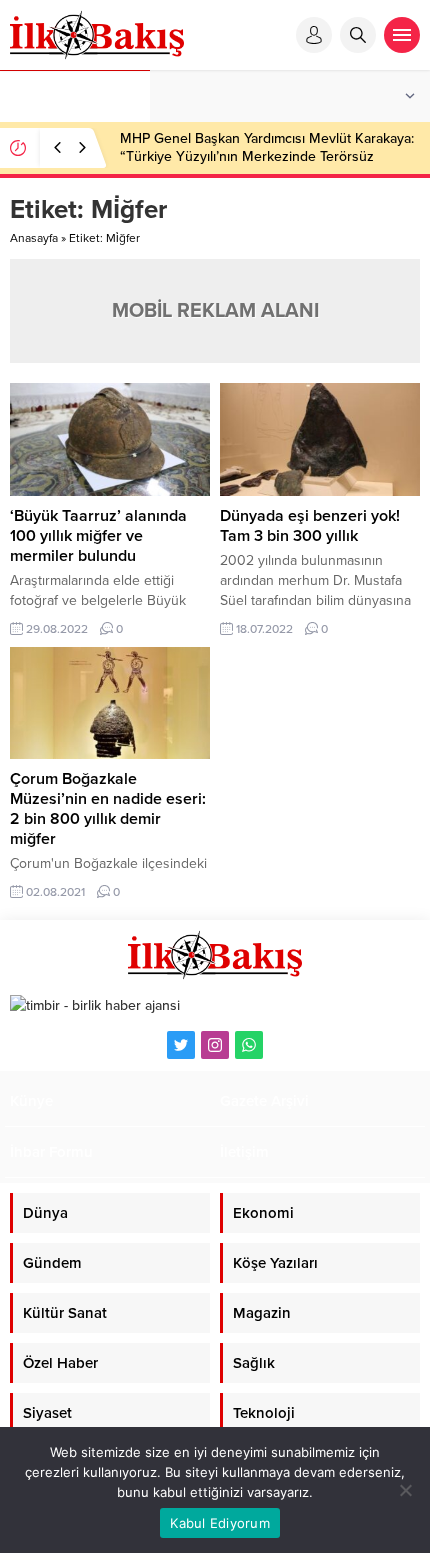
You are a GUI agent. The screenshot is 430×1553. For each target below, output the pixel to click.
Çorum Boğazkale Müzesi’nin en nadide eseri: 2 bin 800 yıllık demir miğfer (108, 809)
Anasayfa (34, 238)
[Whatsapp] (249, 1045)
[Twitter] (181, 1045)
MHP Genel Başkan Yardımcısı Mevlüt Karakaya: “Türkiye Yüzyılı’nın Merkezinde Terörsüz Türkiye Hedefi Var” (267, 156)
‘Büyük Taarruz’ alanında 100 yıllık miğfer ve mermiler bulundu (98, 536)
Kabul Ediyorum (220, 1523)
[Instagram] (215, 1045)
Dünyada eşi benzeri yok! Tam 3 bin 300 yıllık (310, 526)
